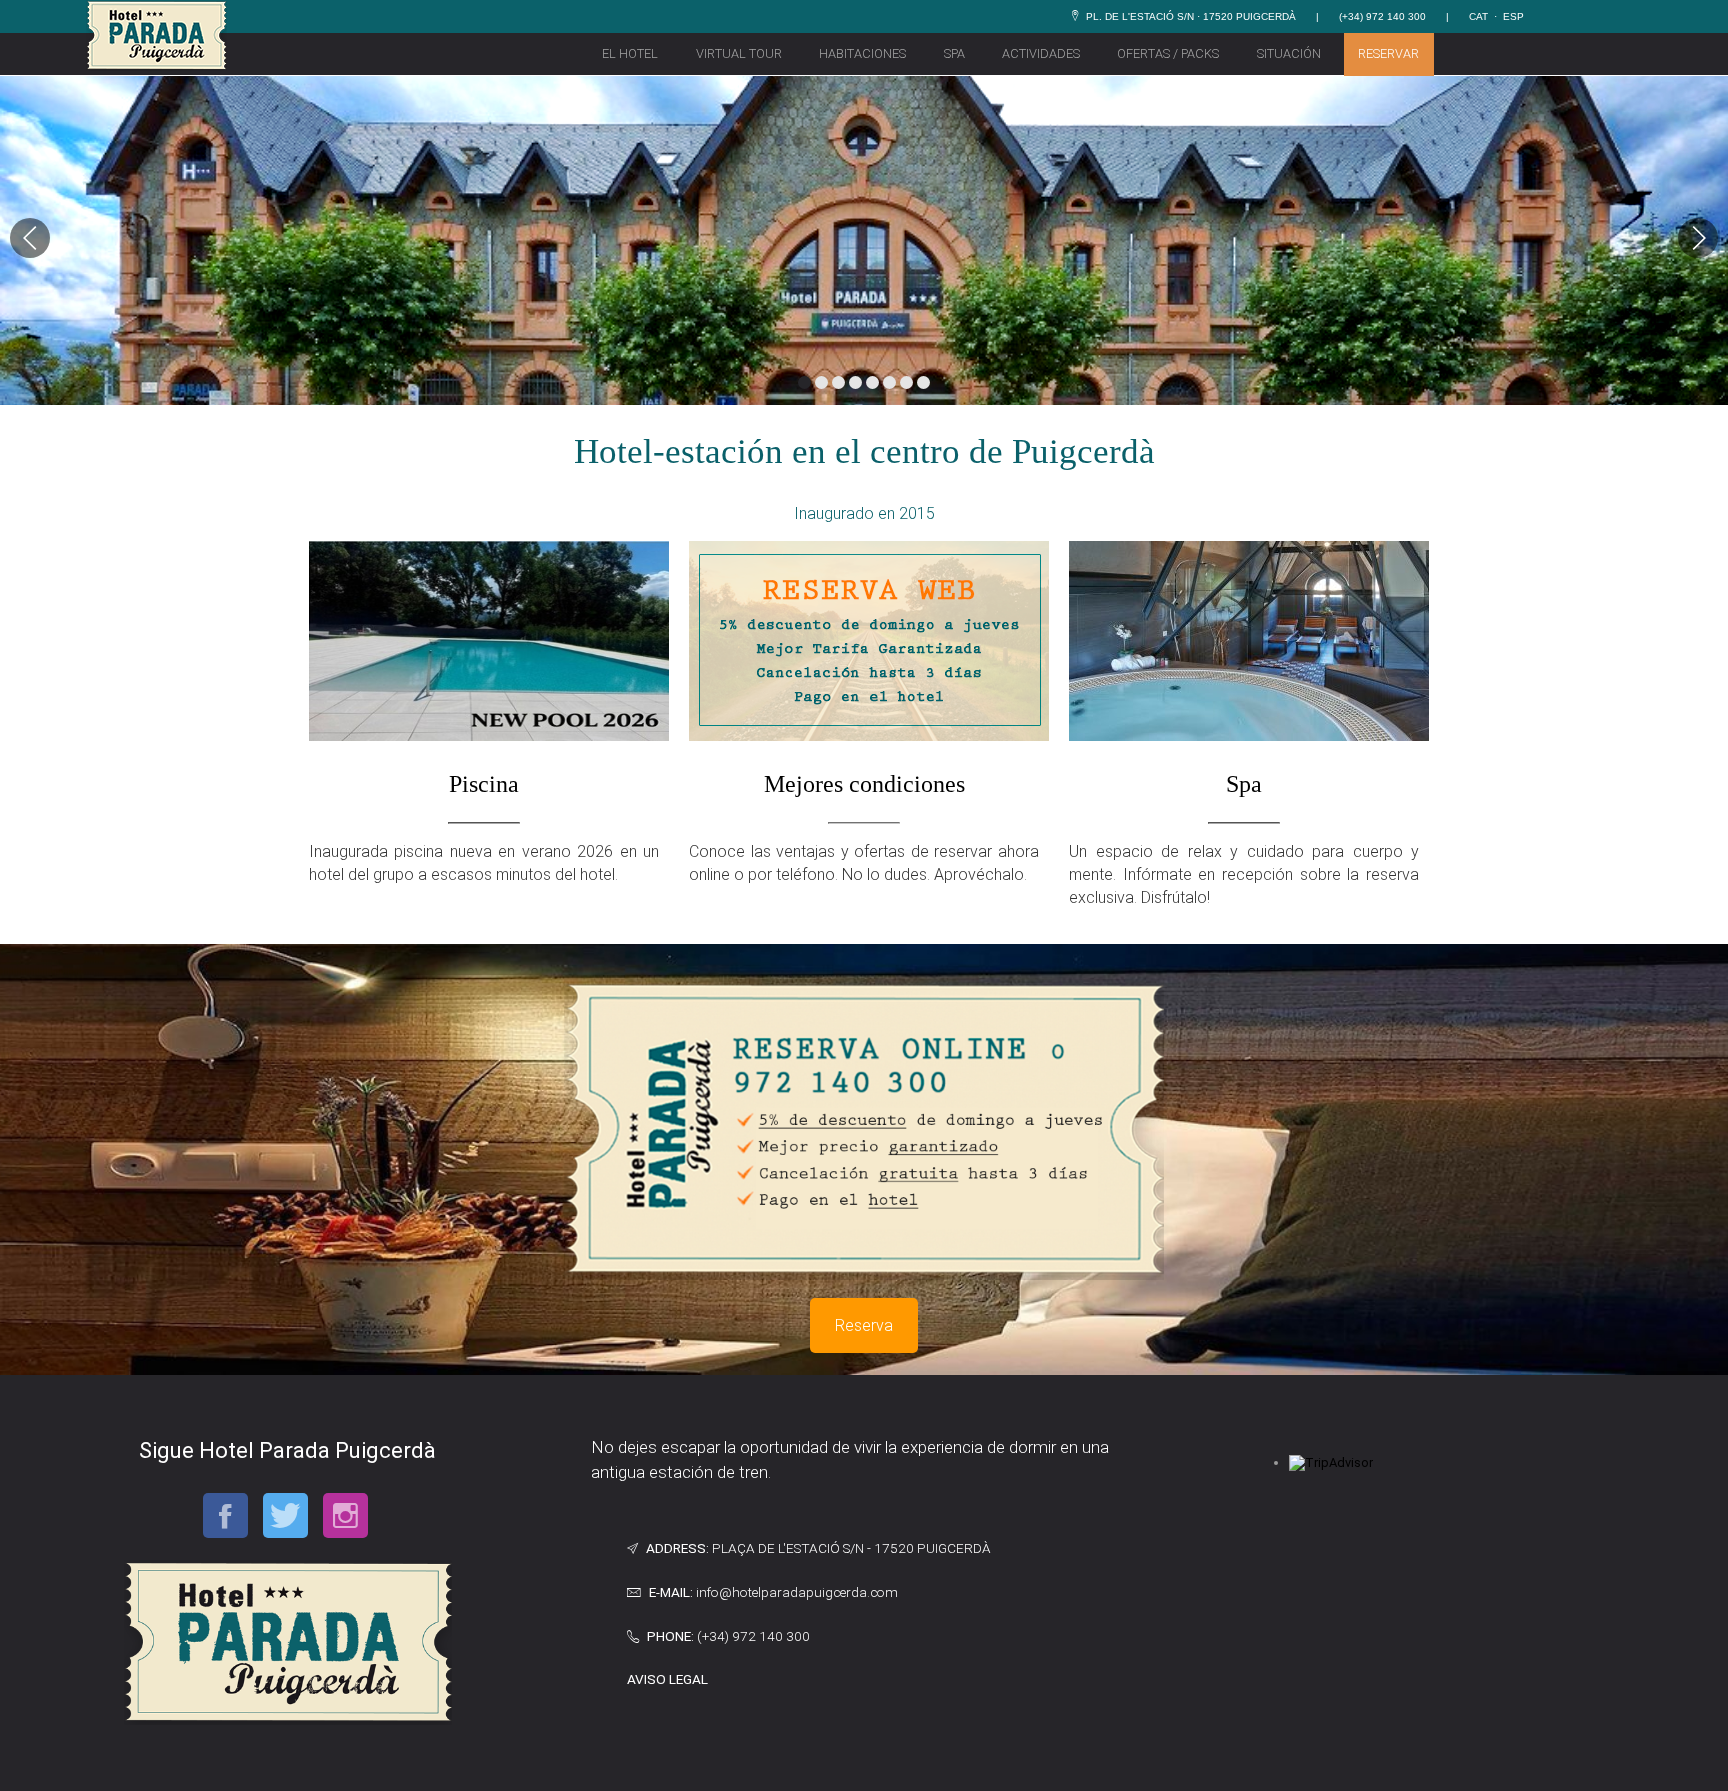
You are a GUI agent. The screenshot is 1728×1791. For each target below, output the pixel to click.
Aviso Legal (667, 1679)
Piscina (484, 784)
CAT (1478, 16)
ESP (1513, 16)
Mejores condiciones (864, 784)
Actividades (1041, 53)
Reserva (864, 1325)
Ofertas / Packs (1168, 53)
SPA (954, 53)
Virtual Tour (739, 53)
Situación (1289, 53)
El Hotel (630, 53)
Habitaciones (862, 53)
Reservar (1388, 53)
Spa (1244, 784)
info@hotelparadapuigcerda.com (797, 1592)
